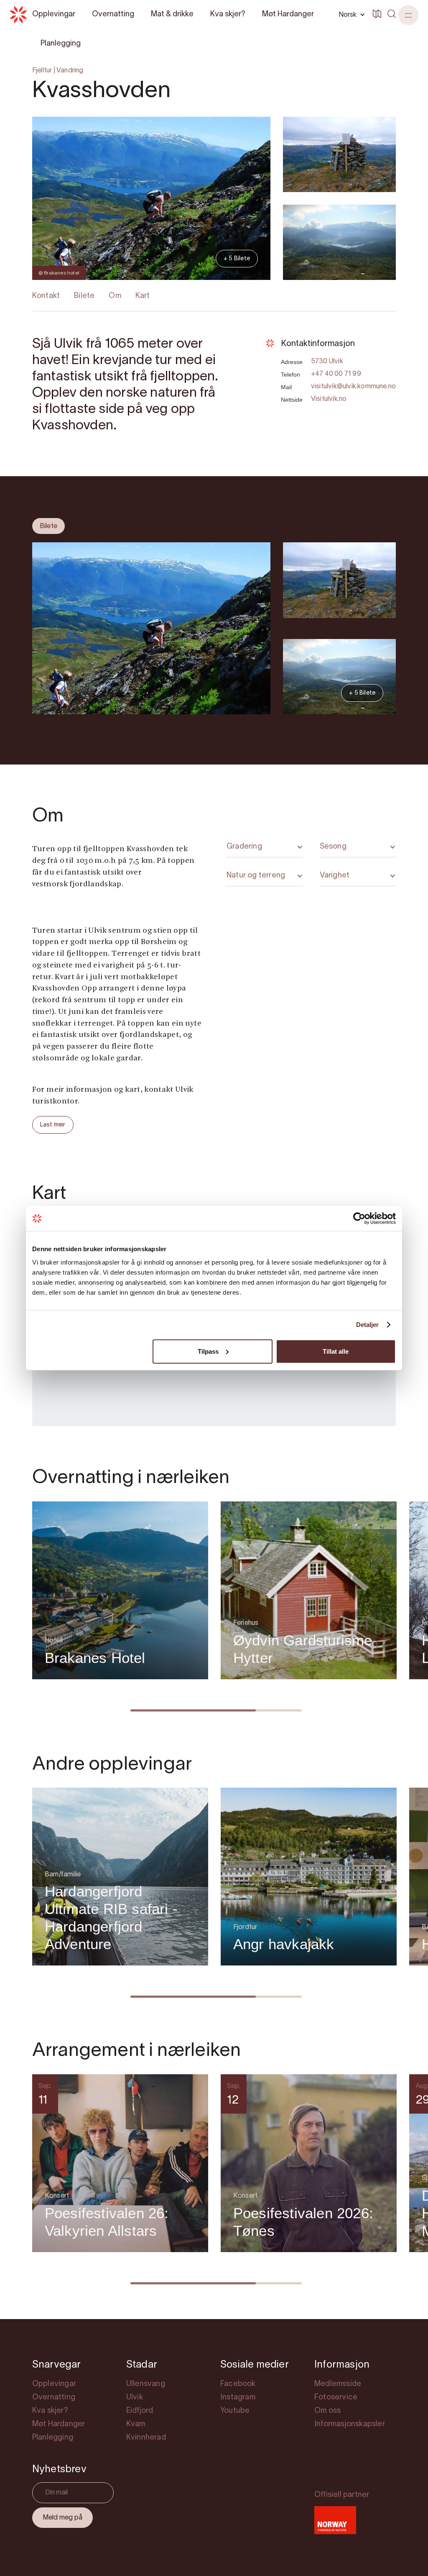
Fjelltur (42, 71)
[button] (408, 15)
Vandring (70, 71)
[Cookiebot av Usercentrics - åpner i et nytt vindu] (359, 1219)
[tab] (48, 526)
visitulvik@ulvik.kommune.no (353, 387)
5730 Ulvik (327, 362)
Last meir (53, 1125)
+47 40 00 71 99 (336, 374)
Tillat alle (336, 1351)
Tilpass (208, 1351)
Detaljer (368, 1325)
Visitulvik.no (329, 399)
